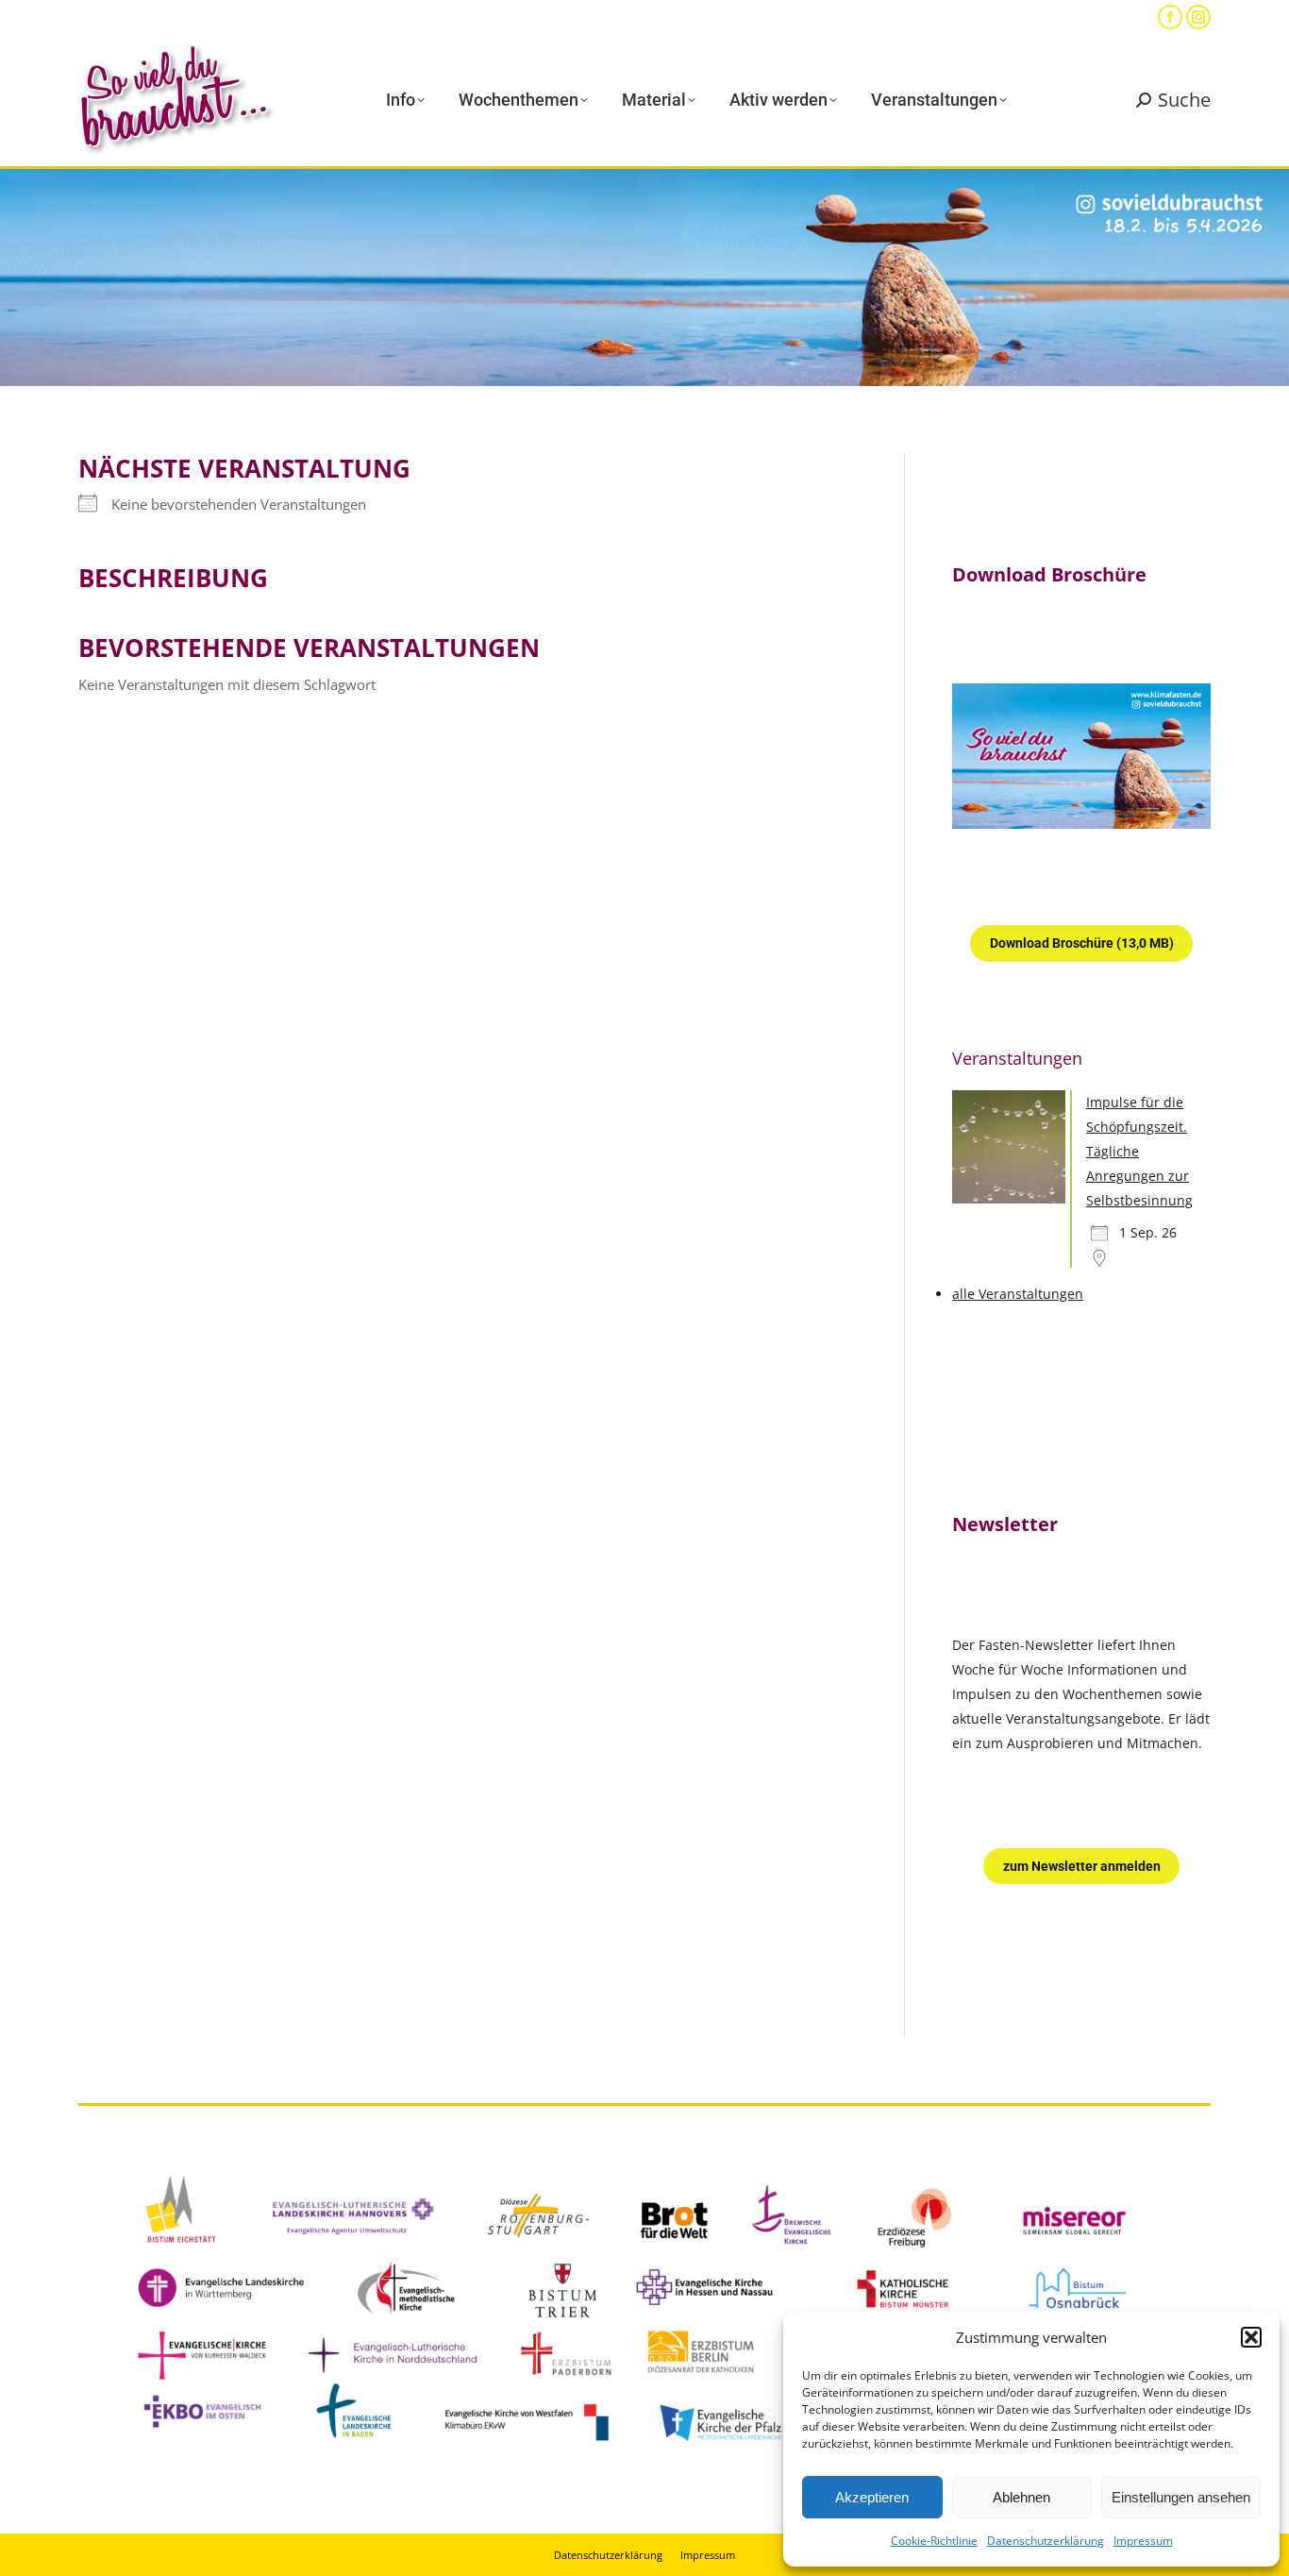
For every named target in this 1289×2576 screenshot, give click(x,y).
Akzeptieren (872, 2497)
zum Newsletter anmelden (1082, 1866)
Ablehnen (1021, 2497)
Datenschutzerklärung (1046, 2541)
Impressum (1143, 2541)
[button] (1251, 2337)
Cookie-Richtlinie (934, 2541)
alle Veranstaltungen (1018, 1294)
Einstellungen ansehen (1181, 2497)
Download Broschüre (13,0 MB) (1082, 943)
